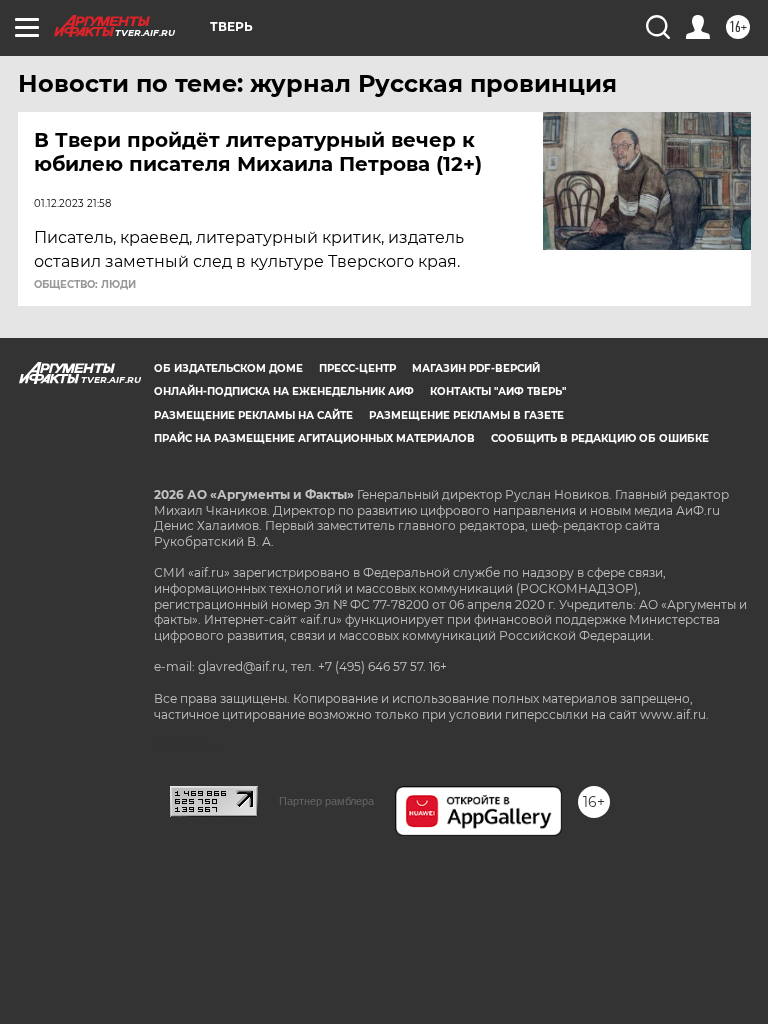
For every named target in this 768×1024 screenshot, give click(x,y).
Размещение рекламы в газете (466, 415)
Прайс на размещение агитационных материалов (314, 438)
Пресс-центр (357, 368)
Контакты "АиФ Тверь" (498, 391)
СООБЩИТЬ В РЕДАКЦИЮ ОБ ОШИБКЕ (600, 438)
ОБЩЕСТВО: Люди (85, 285)
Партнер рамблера (326, 801)
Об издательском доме (228, 368)
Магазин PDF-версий (476, 368)
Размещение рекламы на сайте (253, 415)
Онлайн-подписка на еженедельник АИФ (284, 391)
